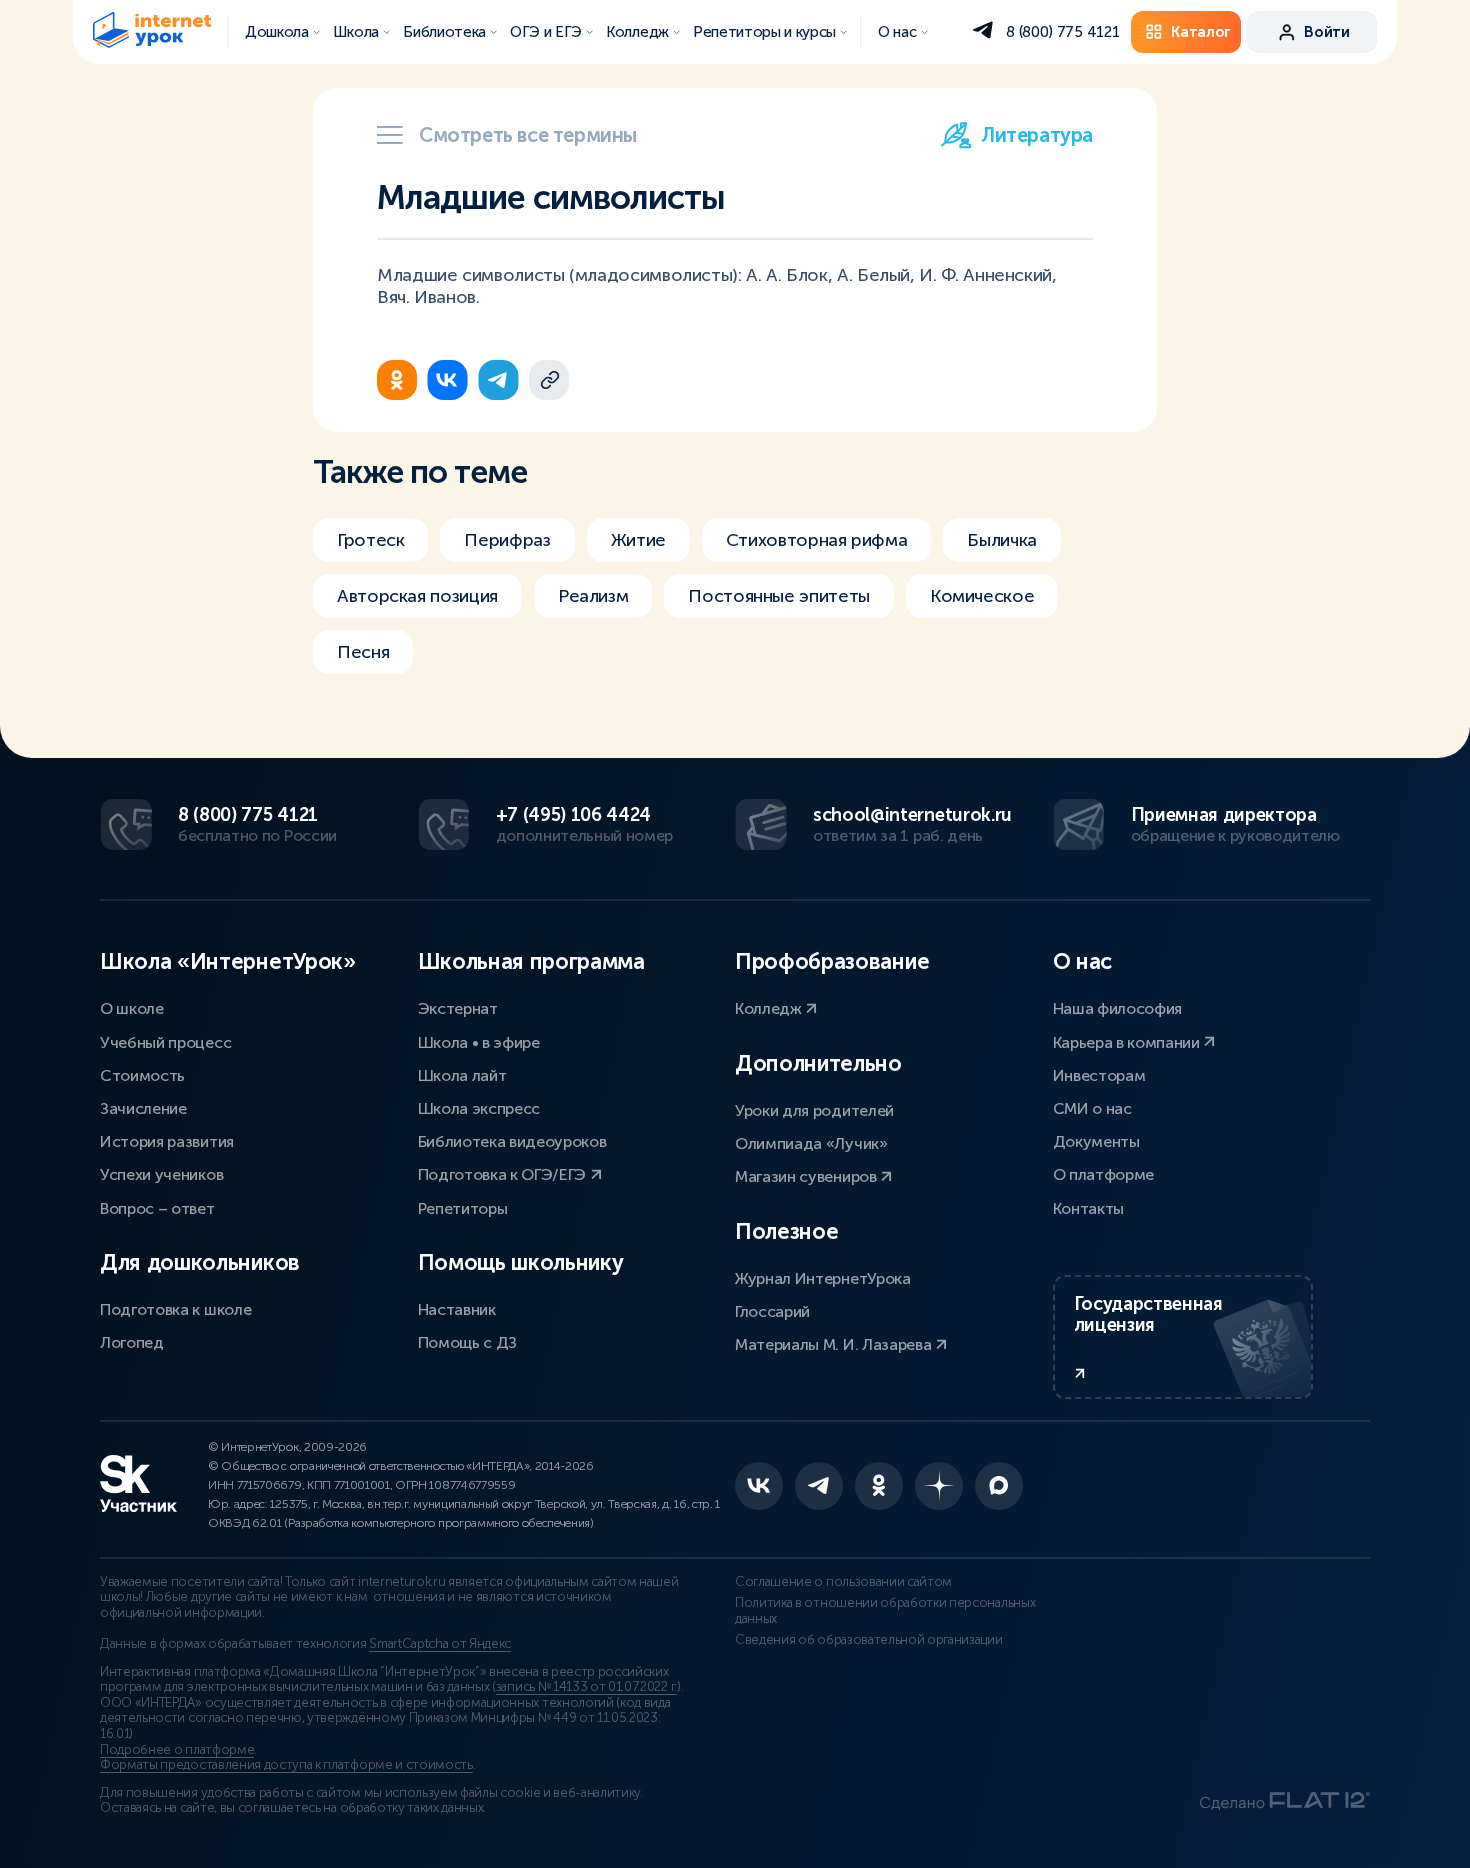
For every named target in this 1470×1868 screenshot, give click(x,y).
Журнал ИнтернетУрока (823, 1278)
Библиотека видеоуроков (512, 1141)
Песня (363, 652)
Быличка (1001, 540)
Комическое (982, 596)
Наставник (457, 1309)
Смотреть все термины (528, 135)
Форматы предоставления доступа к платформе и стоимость (286, 1765)
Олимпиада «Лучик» (811, 1143)
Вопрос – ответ (157, 1208)
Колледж (770, 1008)
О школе (132, 1008)
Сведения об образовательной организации (869, 1640)
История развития (167, 1141)
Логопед (132, 1342)
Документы (1096, 1141)
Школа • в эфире (479, 1042)
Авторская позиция (417, 596)
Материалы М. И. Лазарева (835, 1344)
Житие (638, 540)
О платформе (1103, 1174)
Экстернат (458, 1008)
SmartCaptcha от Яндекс (440, 1644)
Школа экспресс (479, 1108)
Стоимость (142, 1075)
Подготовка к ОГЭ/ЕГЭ (504, 1174)
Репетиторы (463, 1208)
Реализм (593, 596)
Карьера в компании (1128, 1042)
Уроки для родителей (814, 1110)
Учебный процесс (165, 1042)
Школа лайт (462, 1075)
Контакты (1088, 1208)
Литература (1037, 135)
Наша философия (1118, 1008)
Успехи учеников (161, 1174)
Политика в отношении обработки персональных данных (885, 1611)
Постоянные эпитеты (779, 596)
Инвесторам (1099, 1075)
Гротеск (370, 540)
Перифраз (507, 540)
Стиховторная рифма (817, 540)
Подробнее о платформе (177, 1750)
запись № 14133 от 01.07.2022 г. (586, 1687)
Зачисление (143, 1108)
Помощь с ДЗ (467, 1342)
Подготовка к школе (175, 1309)
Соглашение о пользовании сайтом (843, 1582)
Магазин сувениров (807, 1176)
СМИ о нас (1092, 1108)
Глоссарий (772, 1311)
